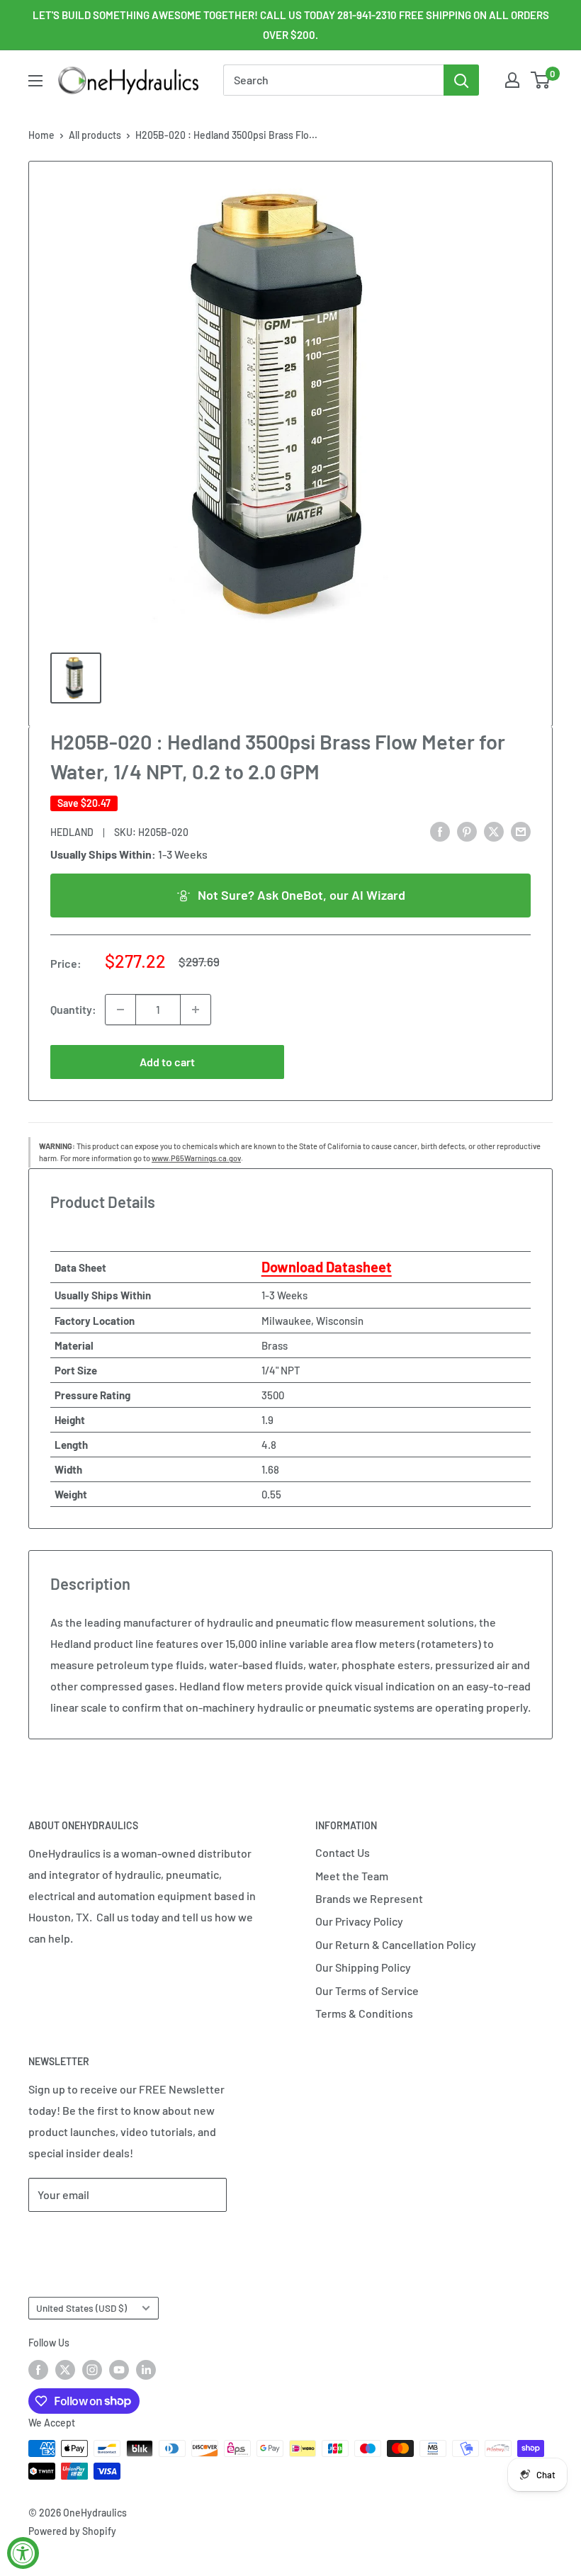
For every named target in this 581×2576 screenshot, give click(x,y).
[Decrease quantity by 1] (120, 1010)
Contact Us (343, 1852)
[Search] (461, 80)
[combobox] (333, 80)
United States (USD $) (81, 2308)
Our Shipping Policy (363, 1967)
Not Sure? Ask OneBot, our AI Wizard (301, 895)
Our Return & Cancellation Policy (396, 1944)
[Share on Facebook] (440, 831)
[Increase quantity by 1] (196, 1010)
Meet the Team (352, 1876)
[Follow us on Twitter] (65, 2370)
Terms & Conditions (364, 2013)
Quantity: (73, 1009)
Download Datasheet (327, 1267)
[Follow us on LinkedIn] (146, 2370)
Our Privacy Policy (359, 1921)
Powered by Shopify (72, 2531)
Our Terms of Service (367, 1990)
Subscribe (75, 2237)
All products (95, 135)
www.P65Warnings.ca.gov (196, 1158)
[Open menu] (35, 81)
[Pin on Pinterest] (467, 831)
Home (41, 135)
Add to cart (167, 1062)
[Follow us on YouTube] (119, 2370)
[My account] (512, 80)
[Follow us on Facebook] (38, 2370)
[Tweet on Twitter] (494, 831)
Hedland (72, 832)
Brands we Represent (369, 1898)
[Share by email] (521, 831)
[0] (541, 80)
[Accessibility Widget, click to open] (23, 2553)
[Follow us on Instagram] (92, 2370)
